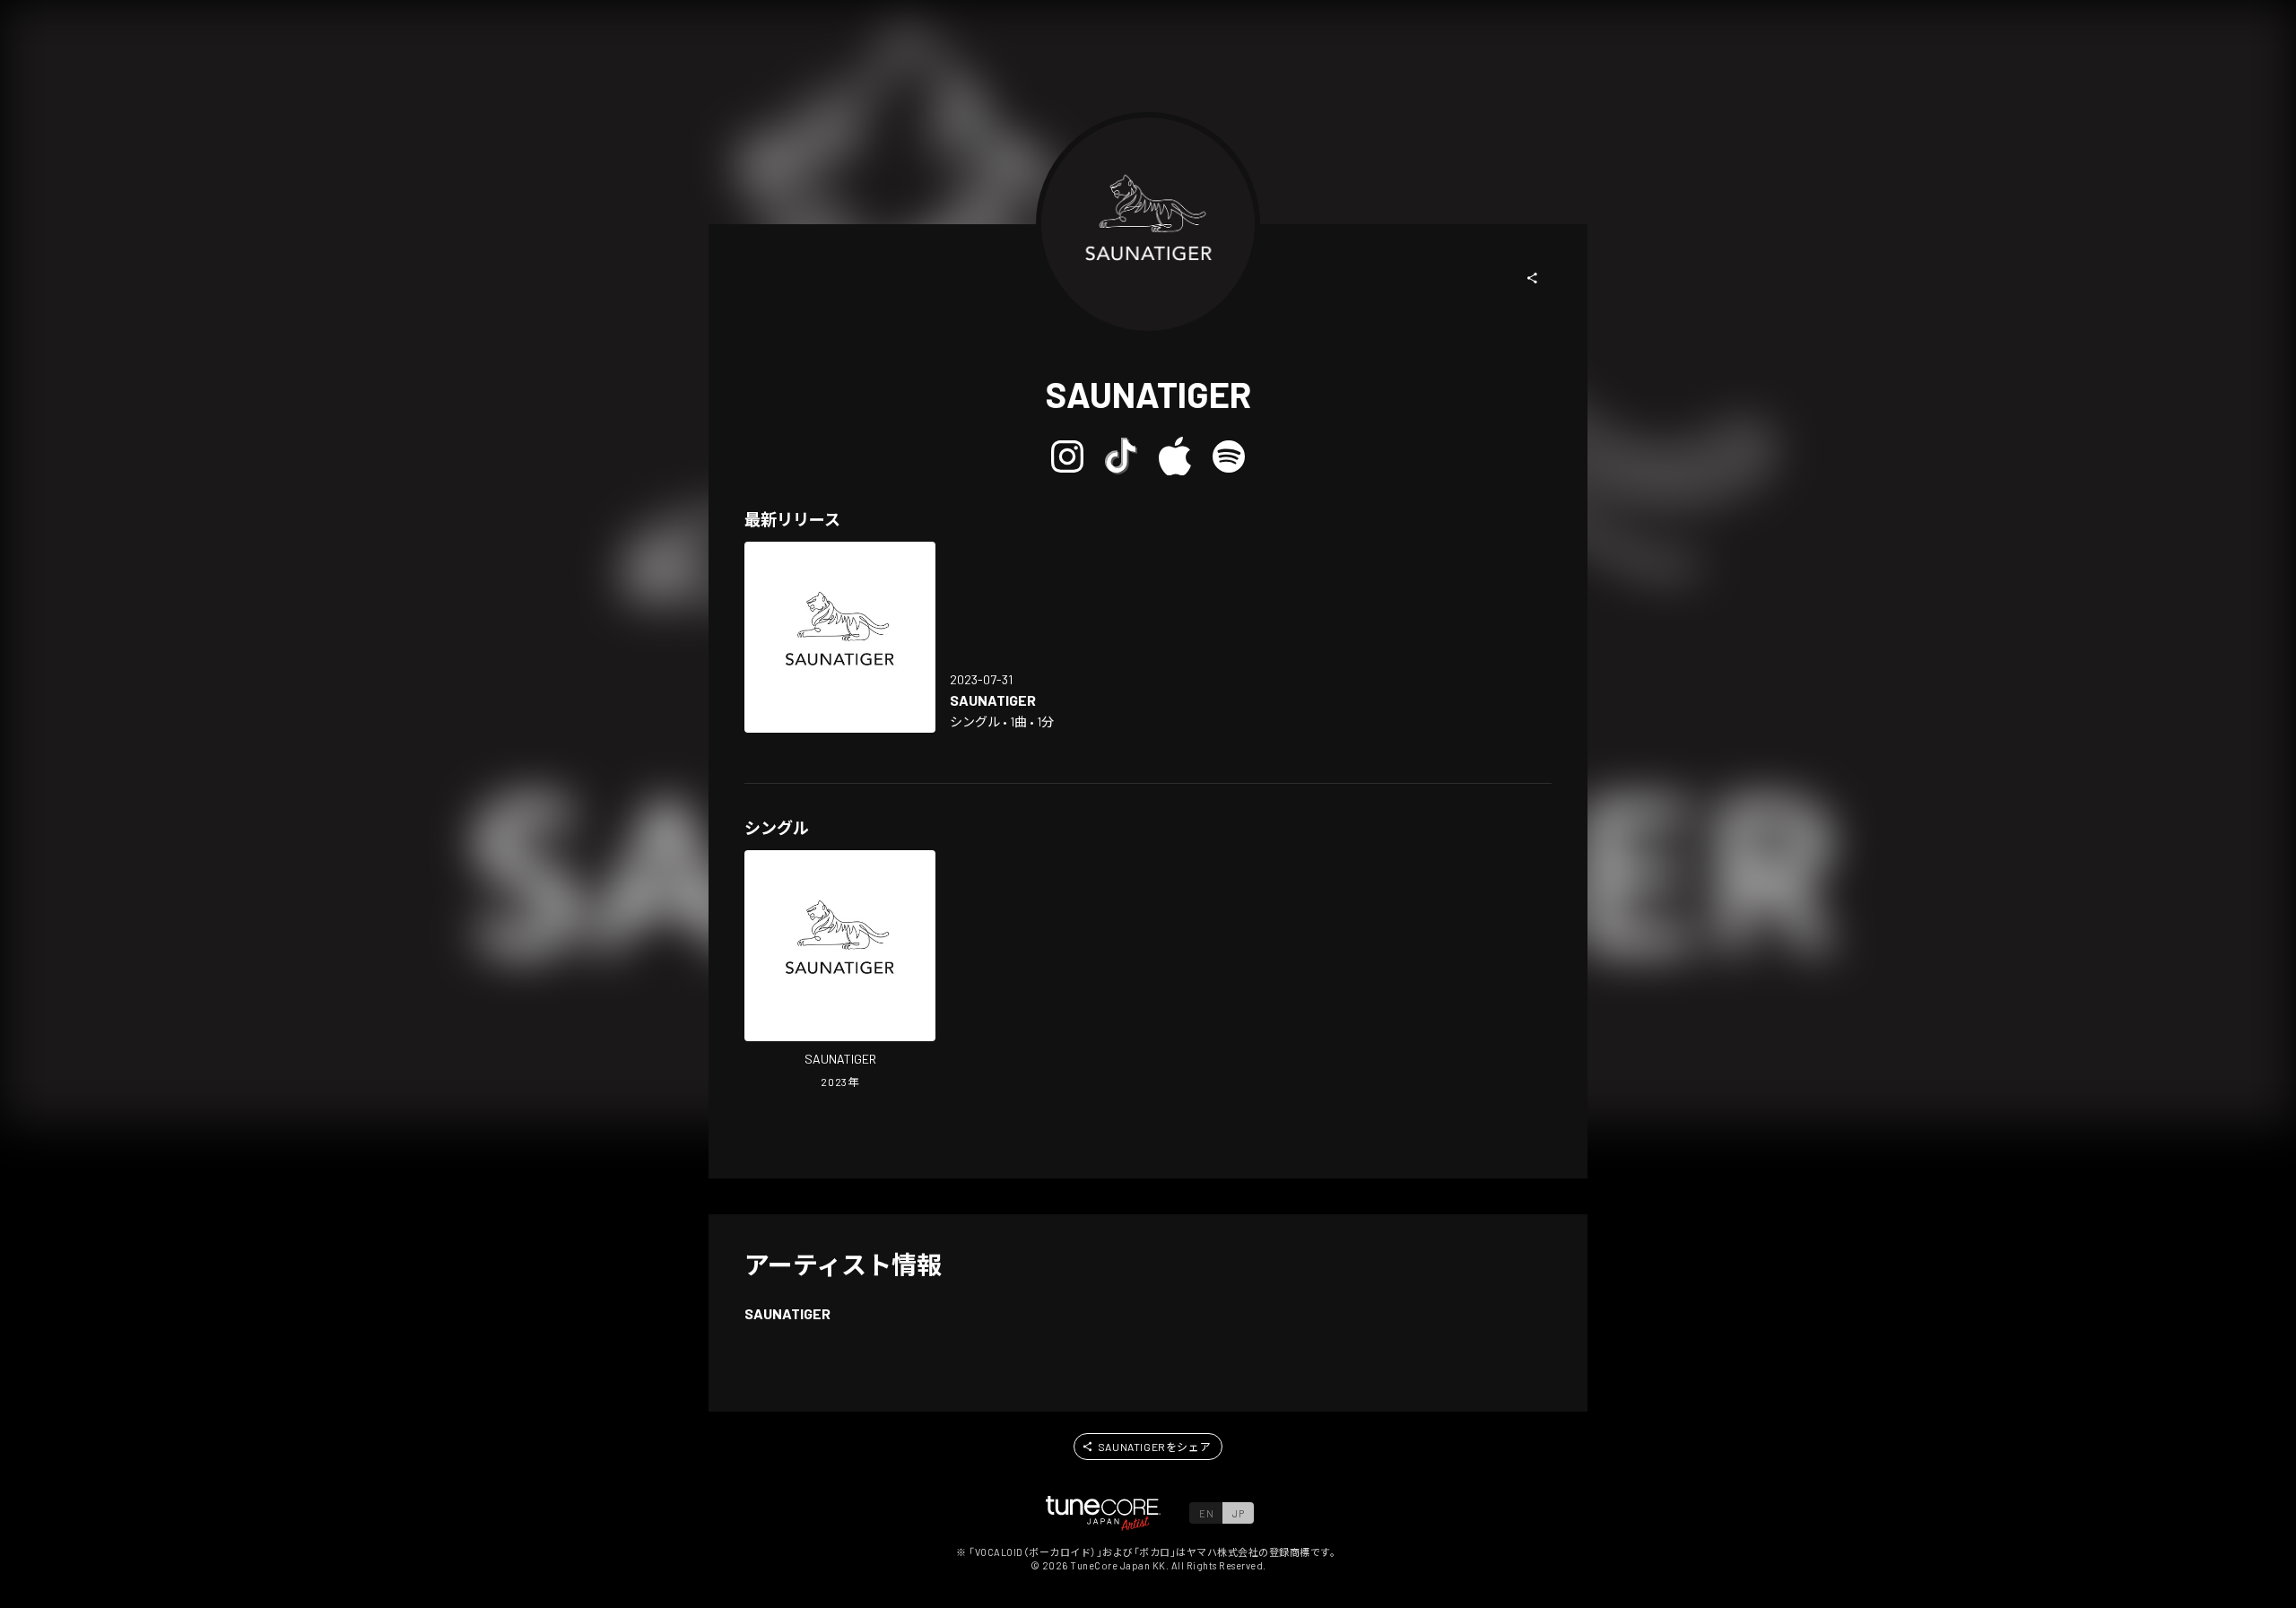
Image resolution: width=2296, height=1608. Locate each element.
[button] (1533, 278)
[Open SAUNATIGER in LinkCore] (840, 637)
